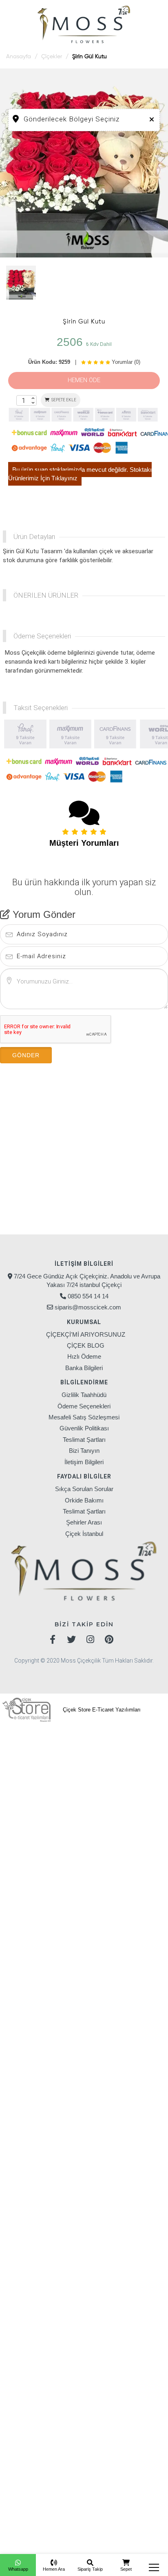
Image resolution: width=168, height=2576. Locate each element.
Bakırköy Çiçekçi (63, 1744)
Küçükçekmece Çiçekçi (118, 1814)
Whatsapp (18, 2569)
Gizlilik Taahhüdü (84, 1395)
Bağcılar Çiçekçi (89, 1732)
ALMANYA (99, 2489)
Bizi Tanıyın (84, 1451)
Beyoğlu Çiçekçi (119, 1767)
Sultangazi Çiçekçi (135, 1826)
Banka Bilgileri (84, 1368)
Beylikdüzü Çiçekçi (54, 1767)
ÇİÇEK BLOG (86, 1345)
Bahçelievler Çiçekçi (67, 1849)
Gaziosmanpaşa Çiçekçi (51, 1802)
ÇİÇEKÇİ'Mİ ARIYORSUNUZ (86, 1334)
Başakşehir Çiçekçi (129, 1744)
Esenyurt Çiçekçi (35, 1791)
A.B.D (130, 2489)
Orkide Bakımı (84, 1500)
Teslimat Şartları (84, 1440)
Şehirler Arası (84, 1522)
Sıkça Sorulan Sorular (84, 1489)
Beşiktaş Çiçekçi (122, 1755)
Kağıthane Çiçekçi (41, 1814)
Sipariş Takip (90, 2569)
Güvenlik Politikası (84, 1428)
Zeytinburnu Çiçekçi (40, 1837)
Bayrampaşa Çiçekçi (54, 1755)
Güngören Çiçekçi (129, 1802)
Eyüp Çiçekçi (91, 1791)
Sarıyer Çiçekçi (28, 1826)
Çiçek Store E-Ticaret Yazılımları (101, 1710)
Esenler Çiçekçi (127, 1779)
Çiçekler (52, 57)
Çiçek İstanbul (84, 1534)
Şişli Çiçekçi (79, 1826)
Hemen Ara (54, 2569)
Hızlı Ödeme (84, 1356)
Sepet (126, 2569)
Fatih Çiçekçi (140, 1791)
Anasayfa (19, 57)
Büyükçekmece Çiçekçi (55, 1779)
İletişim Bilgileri (84, 1462)
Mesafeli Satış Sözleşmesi (84, 1417)
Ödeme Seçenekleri (84, 1406)
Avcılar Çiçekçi (31, 1732)
